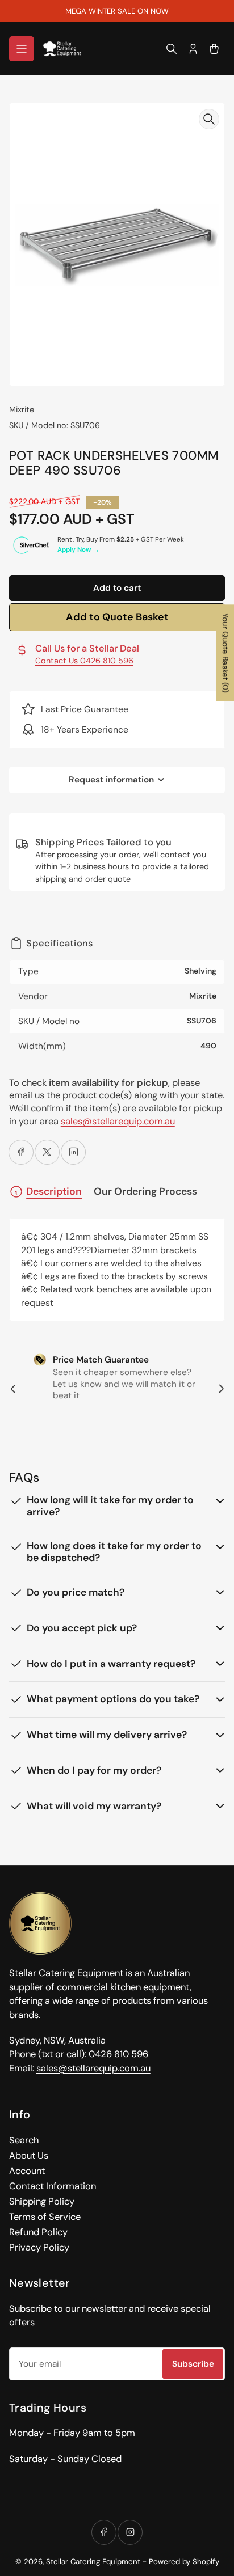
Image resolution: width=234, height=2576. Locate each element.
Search (24, 2140)
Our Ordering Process (145, 1192)
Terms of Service (45, 2217)
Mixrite (22, 409)
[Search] (172, 49)
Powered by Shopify (184, 2562)
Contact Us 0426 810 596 (84, 661)
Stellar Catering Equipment (93, 2562)
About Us (29, 2156)
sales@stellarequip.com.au (118, 1121)
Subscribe (193, 2364)
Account (27, 2171)
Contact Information (53, 2186)
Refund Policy (38, 2232)
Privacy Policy (39, 2247)
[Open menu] (22, 49)
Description (54, 1191)
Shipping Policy (42, 2201)
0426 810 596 (118, 2054)
